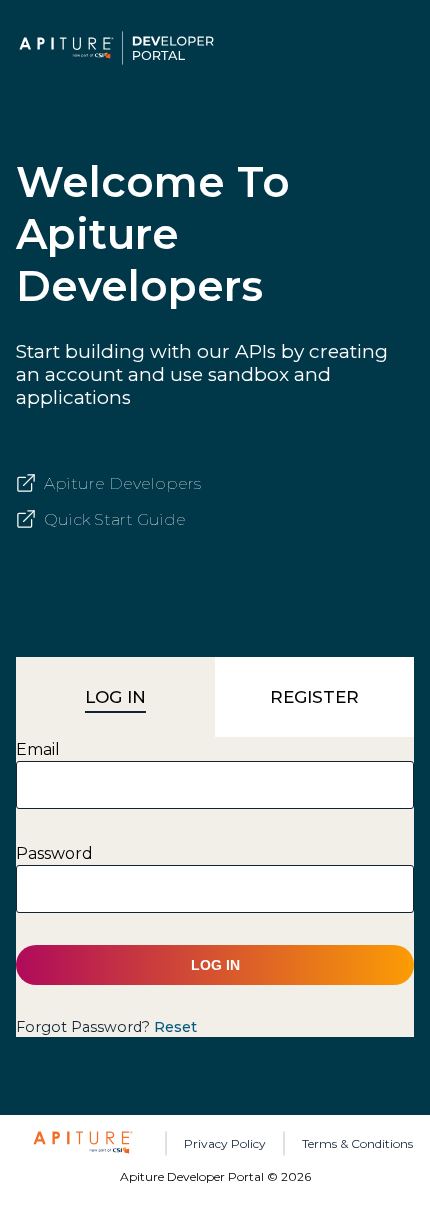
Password (54, 853)
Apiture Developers (122, 483)
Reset (175, 1027)
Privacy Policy (225, 1143)
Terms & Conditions (357, 1143)
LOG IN (215, 965)
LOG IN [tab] (115, 697)
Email (38, 749)
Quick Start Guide (115, 519)
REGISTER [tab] (314, 697)
